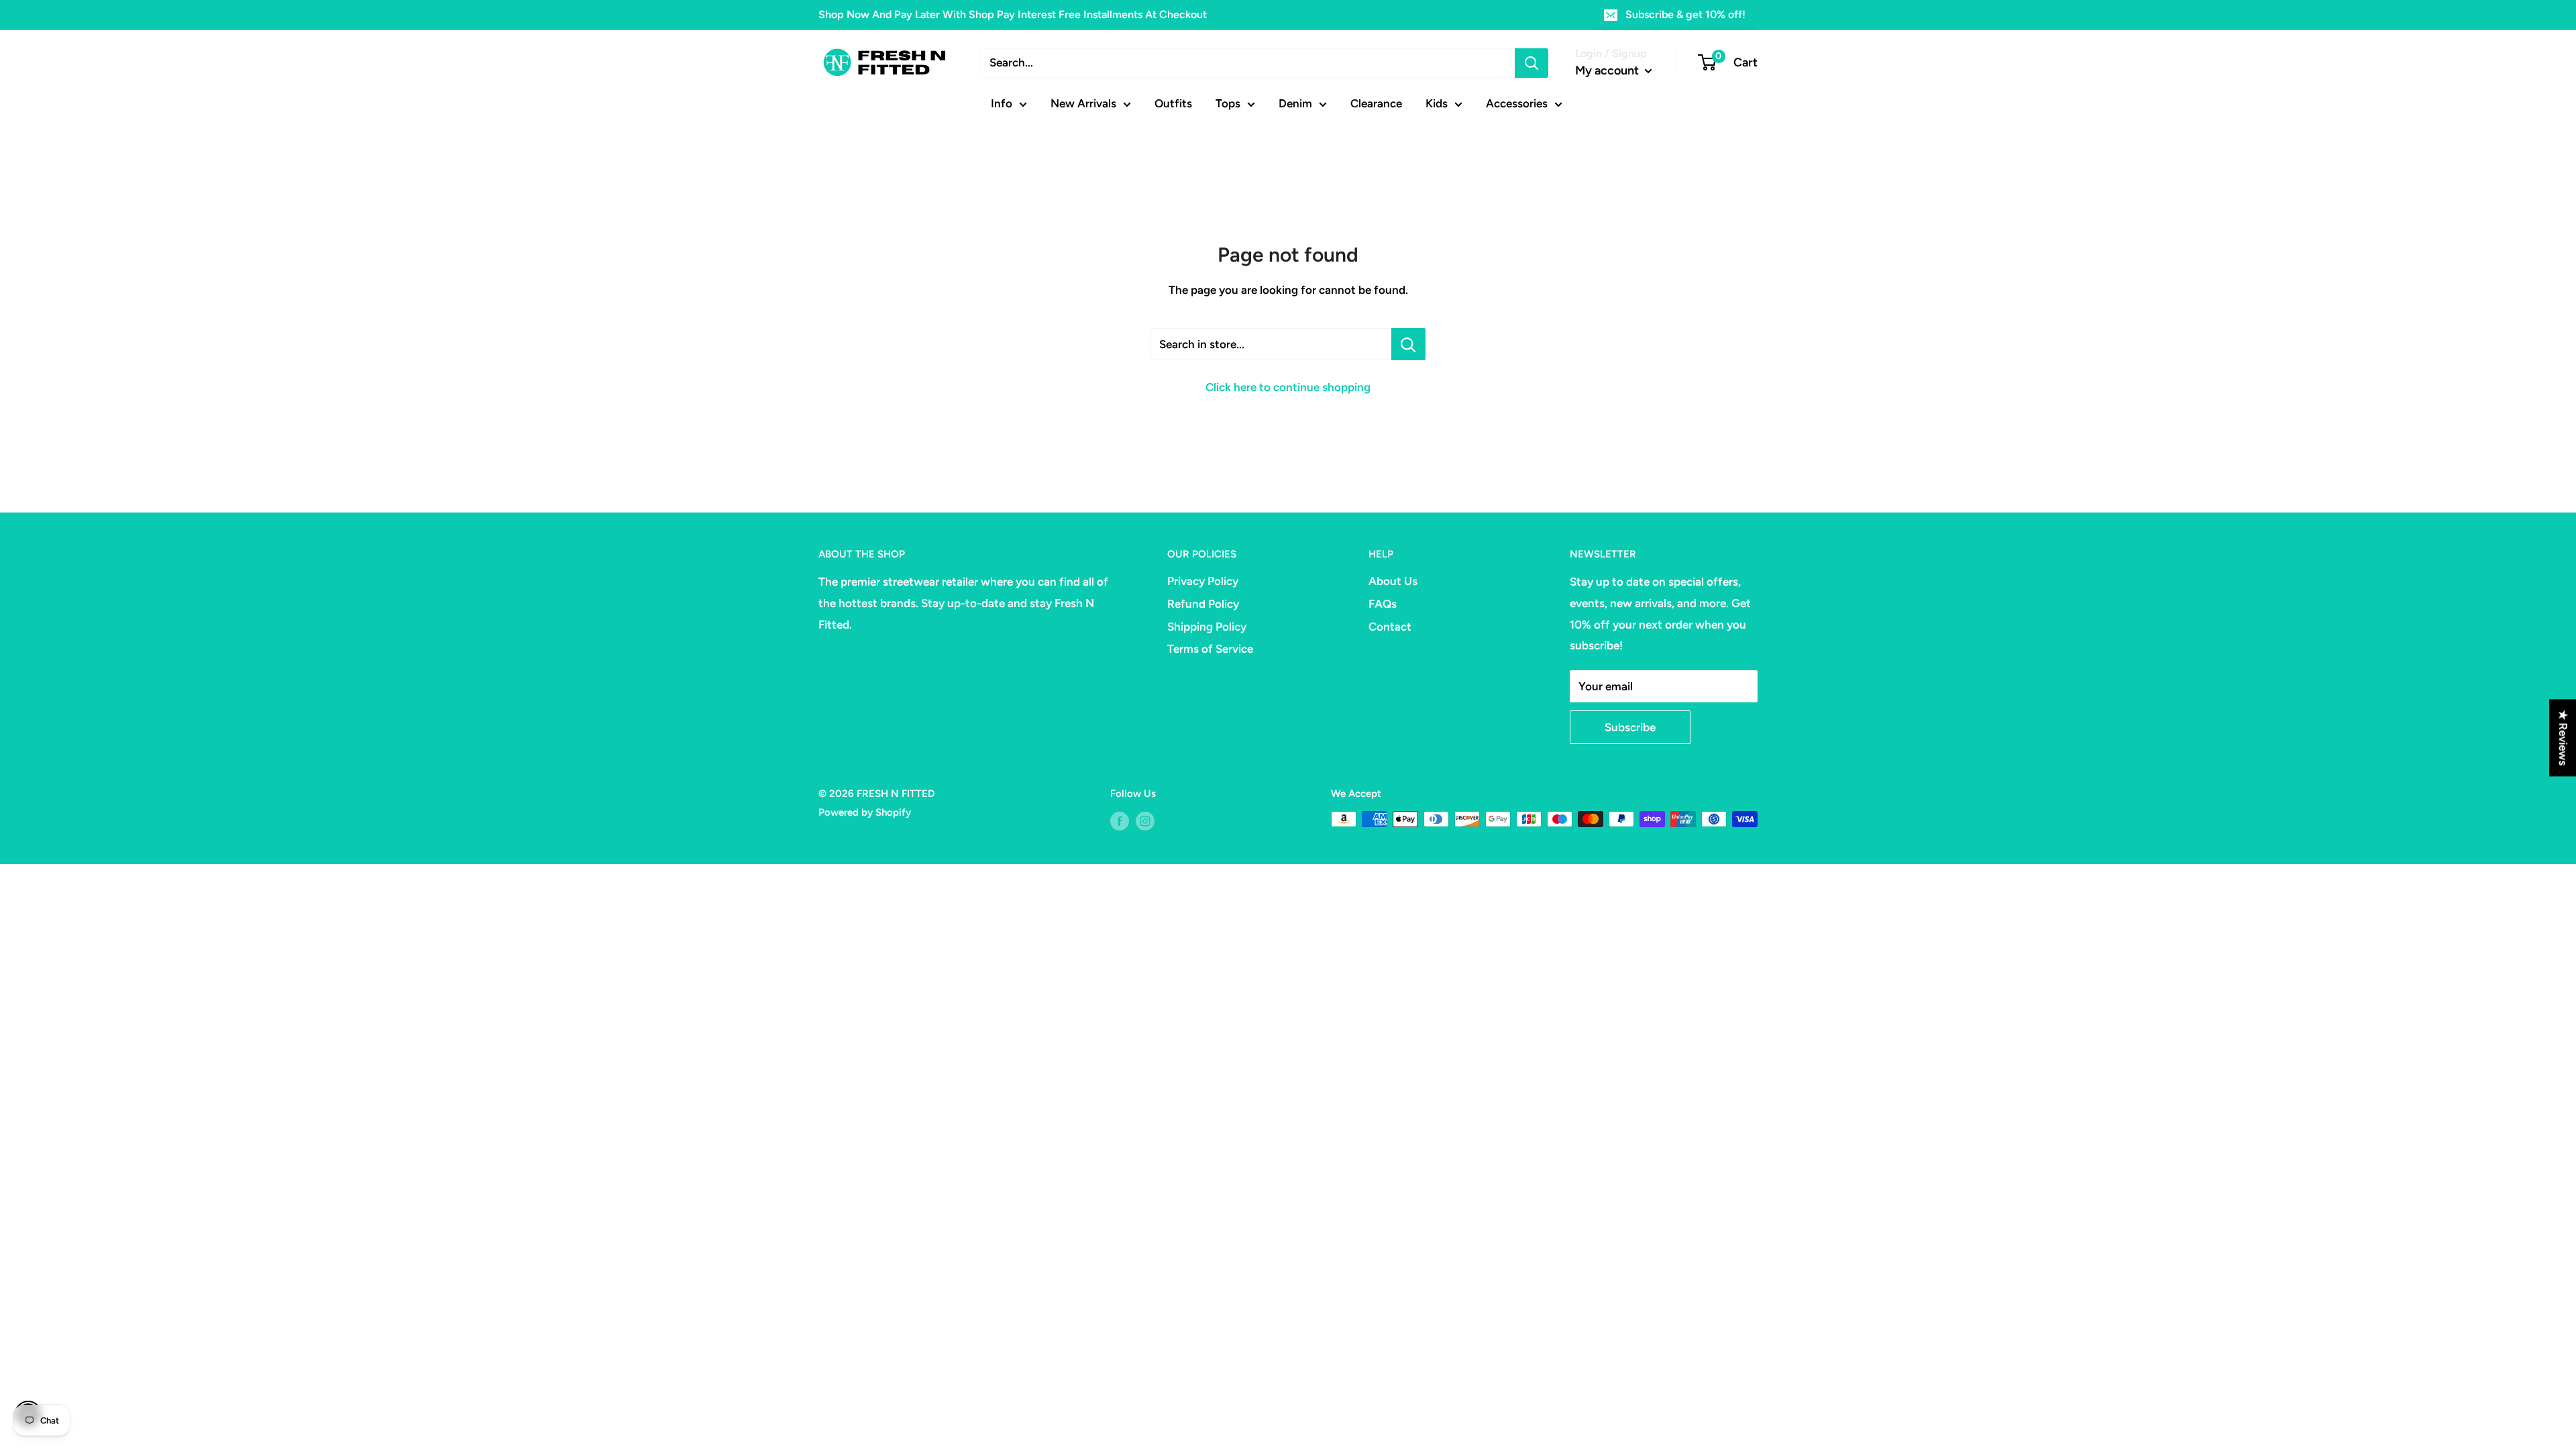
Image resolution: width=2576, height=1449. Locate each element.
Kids (1437, 103)
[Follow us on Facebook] (1120, 821)
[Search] (1532, 63)
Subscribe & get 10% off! (1685, 14)
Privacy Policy (1203, 581)
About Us (1393, 581)
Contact (1390, 627)
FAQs (1383, 604)
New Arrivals (1083, 103)
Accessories (1517, 103)
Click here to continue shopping (1288, 387)
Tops (1228, 103)
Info (1002, 103)
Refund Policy (1203, 604)
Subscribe (1630, 727)
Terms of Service (1210, 649)
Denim (1295, 103)
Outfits (1173, 103)
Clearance (1376, 103)
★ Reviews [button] (2563, 738)
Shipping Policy (1207, 627)
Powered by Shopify (865, 812)
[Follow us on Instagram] (1145, 821)
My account (1608, 70)
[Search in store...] (1408, 344)
